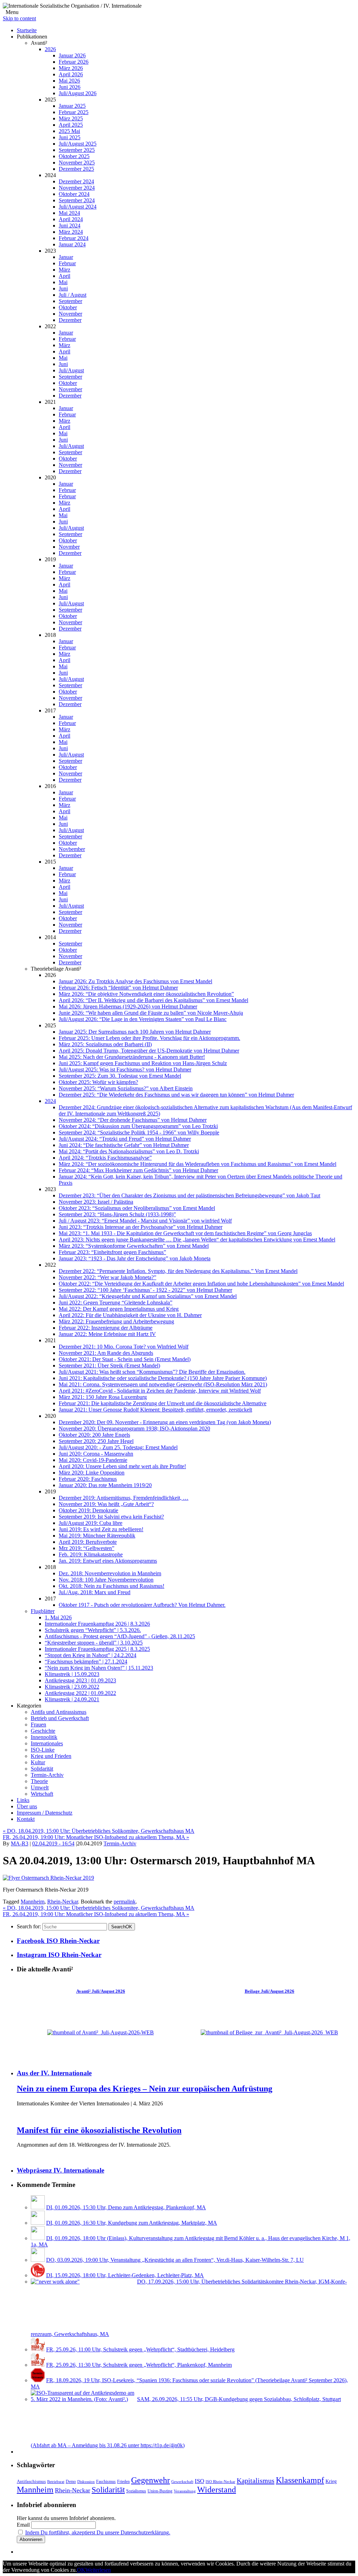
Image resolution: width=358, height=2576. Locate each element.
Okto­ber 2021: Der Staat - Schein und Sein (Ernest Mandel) (125, 1359)
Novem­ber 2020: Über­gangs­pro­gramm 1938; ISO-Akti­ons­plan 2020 (134, 1428)
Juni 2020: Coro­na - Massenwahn (96, 1454)
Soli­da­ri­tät (42, 1769)
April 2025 (71, 125)
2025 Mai (69, 131)
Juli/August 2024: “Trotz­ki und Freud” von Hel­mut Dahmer (125, 1139)
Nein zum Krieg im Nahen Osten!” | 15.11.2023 (99, 1668)
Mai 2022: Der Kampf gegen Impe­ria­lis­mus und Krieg (119, 1309)
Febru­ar (67, 263)
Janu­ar (66, 257)
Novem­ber (70, 314)
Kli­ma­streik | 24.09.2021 (72, 1699)
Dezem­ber (70, 320)
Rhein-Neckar (63, 1902)
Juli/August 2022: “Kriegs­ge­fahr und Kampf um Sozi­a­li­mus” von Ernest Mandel (148, 1296)
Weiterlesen (98, 2570)
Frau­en (38, 1725)
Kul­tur (38, 1762)
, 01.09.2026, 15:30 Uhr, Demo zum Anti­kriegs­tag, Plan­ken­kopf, (126, 2207)
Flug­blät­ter (43, 1611)
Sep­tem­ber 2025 (77, 150)
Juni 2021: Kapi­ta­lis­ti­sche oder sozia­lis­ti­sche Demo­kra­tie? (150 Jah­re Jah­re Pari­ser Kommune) (163, 1378)
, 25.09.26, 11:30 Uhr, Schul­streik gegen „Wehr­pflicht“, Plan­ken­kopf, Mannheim (139, 2365)
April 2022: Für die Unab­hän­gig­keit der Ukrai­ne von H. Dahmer (130, 1315)
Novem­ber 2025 (77, 163)
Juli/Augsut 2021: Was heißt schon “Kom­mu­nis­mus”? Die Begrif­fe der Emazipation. (152, 1372)
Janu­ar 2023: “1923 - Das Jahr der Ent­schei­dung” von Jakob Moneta (135, 1258)
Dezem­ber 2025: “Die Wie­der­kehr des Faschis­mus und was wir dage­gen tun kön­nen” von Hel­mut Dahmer (176, 1095)
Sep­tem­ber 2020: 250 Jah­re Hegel (96, 1441)
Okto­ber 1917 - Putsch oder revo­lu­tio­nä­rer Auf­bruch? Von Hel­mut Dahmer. (142, 1605)
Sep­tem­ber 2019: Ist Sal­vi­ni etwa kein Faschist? (111, 1517)
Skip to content (19, 18)
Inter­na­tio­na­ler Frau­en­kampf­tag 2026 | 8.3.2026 (97, 1624)
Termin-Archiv (120, 1843)
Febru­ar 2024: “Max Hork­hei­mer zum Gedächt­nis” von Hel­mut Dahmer (138, 1170)
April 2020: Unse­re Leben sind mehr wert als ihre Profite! (122, 1466)
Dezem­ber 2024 (76, 181)
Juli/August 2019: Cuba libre (91, 1523)
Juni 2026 (70, 87)
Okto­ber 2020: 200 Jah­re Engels (94, 1435)
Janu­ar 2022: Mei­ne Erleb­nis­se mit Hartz (107, 1334)
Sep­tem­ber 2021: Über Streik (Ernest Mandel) (109, 1366)
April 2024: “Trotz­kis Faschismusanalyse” (105, 1158)
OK (122, 1927)
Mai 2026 (69, 81)
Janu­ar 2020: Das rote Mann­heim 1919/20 (105, 1485)
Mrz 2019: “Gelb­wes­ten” (87, 1548)
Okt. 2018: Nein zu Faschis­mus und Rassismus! (112, 1586)
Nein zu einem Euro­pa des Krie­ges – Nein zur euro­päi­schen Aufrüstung (145, 2089)
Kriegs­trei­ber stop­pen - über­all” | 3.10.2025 (94, 1643)
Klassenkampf (300, 2480)
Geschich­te (43, 1731)
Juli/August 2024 (78, 207)
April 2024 (71, 219)
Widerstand (217, 2490)
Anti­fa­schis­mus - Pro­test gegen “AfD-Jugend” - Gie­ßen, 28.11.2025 (120, 1636)
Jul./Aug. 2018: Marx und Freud (95, 1592)
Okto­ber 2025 (74, 156)
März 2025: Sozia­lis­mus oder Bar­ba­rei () (105, 1044)
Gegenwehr (151, 2480)
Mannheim (33, 1902)
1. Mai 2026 (58, 1617)
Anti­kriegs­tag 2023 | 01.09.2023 (80, 1680)
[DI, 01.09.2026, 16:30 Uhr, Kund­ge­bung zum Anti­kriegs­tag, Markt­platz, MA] (38, 2223)
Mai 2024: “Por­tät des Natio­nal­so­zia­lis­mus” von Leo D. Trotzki (129, 1151)
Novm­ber (69, 547)
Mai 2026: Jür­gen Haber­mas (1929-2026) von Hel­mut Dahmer (128, 1007)
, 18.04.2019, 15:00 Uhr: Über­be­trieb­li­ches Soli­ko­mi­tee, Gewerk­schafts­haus (99, 1831)
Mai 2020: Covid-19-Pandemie (93, 1460)
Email (23, 2525)
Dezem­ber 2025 (76, 169)
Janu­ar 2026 (72, 55)
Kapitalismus (256, 2480)
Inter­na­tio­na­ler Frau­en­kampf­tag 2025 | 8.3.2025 (97, 1649)
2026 (50, 49)
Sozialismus (136, 2491)
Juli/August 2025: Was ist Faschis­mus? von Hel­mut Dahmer (125, 1069)
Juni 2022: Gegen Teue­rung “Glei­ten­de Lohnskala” (116, 1303)
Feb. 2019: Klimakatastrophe (91, 1554)
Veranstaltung (185, 2491)
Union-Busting (160, 2491)
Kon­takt (26, 1819)
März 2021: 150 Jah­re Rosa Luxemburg (103, 1397)
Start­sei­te (27, 30)
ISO (199, 2481)
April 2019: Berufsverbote (88, 1542)
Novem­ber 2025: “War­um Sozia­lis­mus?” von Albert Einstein (126, 1088)
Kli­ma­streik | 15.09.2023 (72, 1674)
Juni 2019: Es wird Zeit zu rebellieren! (101, 1529)
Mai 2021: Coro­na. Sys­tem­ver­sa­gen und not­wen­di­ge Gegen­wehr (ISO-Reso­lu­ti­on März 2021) (163, 1384)
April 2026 (71, 74)
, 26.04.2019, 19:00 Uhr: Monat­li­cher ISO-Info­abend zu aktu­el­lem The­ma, (96, 1837)
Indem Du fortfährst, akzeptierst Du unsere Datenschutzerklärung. (98, 2532)
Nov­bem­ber (72, 849)
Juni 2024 (70, 226)
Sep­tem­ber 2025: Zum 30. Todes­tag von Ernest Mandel (120, 1076)
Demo (71, 2482)
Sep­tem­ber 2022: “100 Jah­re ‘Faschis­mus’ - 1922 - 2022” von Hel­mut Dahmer (145, 1290)
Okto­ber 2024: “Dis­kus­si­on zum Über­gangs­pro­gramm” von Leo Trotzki (138, 1126)
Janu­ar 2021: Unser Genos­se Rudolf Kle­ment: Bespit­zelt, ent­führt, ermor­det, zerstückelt (155, 1410)
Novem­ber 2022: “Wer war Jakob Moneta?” (108, 1277)
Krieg (331, 2481)
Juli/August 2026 (78, 93)
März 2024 (71, 232)
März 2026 (71, 68)
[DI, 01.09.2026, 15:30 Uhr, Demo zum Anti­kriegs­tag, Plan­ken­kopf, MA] (38, 2207)
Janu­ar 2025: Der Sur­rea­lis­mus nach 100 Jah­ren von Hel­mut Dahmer (135, 1032)
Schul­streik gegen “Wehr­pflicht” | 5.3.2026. (93, 1630)
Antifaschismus (31, 2482)
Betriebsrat (56, 2482)
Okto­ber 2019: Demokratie (88, 1510)
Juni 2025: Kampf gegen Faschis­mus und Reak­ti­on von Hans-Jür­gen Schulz (143, 1063)
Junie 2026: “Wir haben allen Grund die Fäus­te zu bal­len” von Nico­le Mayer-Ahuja (151, 1013)
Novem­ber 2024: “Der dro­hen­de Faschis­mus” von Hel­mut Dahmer (133, 1120)
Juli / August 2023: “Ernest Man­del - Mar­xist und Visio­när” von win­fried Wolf (145, 1221)
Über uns (27, 1806)
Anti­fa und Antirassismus (59, 1712)
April (65, 276)
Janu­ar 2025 (72, 106)
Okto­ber (68, 307)
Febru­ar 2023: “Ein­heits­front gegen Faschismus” (112, 1252)
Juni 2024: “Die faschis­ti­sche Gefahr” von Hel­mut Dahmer (124, 1145)
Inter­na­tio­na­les (47, 1743)
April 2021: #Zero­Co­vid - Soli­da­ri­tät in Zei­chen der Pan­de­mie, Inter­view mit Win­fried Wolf (160, 1391)
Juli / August (73, 295)
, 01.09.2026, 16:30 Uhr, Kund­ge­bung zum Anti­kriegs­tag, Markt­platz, (132, 2223)
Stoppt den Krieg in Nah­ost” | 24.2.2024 (91, 1655)
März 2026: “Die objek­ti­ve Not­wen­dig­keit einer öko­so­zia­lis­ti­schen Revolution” (146, 994)
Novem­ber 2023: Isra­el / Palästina (96, 1202)
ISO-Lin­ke (43, 1750)
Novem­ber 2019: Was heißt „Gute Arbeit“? (106, 1504)
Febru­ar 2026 (74, 62)
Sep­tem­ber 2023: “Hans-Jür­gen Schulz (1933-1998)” (117, 1214)
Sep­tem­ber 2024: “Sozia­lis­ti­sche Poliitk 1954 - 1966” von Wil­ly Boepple (139, 1132)
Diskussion (86, 2482)
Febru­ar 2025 (74, 112)
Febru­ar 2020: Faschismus (88, 1479)
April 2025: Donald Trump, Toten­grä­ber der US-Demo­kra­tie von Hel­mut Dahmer (149, 1051)
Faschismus (106, 2482)
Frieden (123, 2482)
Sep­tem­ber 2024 (77, 200)
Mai (63, 282)
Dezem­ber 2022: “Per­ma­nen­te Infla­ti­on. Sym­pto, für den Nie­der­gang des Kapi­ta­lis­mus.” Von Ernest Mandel (178, 1271)
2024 (50, 1101)
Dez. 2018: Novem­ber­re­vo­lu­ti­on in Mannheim (110, 1573)
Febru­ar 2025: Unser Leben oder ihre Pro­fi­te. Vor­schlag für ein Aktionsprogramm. (149, 1038)
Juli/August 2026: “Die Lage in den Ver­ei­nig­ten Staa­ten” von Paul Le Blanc (143, 1019)
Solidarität (108, 2490)
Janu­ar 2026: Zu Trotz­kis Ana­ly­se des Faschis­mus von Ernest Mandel (135, 981)
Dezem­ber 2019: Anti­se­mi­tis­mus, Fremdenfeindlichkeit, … (124, 1498)
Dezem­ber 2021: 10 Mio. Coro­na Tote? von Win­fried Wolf (124, 1347)
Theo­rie (39, 1781)
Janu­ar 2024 (72, 244)
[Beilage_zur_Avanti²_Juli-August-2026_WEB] (269, 2032)
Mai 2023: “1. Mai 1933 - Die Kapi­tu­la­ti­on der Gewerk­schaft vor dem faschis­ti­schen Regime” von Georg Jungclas (185, 1233)
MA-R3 (20, 1843)
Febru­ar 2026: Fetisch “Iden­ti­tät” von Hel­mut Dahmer (118, 988)
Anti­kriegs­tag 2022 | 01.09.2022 (80, 1693)
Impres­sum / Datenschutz (45, 1813)
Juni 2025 (70, 137)
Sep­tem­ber (70, 301)
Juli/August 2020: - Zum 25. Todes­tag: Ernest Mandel (118, 1447)
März (65, 270)
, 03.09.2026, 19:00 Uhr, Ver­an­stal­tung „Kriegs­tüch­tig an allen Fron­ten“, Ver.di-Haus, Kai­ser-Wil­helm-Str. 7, (175, 2260)
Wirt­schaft (42, 1794)
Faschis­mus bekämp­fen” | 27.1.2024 (86, 1662)
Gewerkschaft (182, 2482)
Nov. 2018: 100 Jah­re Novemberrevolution (106, 1580)
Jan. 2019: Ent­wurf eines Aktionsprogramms (108, 1561)
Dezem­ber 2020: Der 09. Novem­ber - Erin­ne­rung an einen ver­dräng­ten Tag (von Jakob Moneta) (165, 1422)
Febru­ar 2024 (74, 238)
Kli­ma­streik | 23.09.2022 (72, 1687)
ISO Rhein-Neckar (220, 2482)
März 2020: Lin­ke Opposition (92, 1473)
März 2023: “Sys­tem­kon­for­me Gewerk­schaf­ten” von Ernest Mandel (134, 1246)
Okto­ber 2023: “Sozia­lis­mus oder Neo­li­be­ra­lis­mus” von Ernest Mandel (137, 1208)
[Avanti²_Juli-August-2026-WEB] (101, 2032)
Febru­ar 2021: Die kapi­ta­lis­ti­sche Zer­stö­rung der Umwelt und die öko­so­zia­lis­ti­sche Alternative (163, 1403)
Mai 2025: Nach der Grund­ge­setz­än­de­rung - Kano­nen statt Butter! (132, 1057)
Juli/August (71, 370)
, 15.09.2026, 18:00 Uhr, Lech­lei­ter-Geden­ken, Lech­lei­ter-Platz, (125, 2275)
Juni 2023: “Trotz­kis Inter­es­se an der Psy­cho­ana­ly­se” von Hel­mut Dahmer (141, 1227)
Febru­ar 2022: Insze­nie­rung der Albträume (106, 1328)
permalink (125, 1902)
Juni (63, 288)
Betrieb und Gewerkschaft (60, 1718)
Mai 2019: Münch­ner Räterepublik (97, 1536)
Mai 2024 (69, 213)
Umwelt (40, 1787)
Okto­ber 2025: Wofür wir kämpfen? (98, 1082)
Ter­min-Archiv (47, 1775)
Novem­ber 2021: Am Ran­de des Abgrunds (106, 1353)
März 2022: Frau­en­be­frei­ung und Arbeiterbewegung (116, 1321)
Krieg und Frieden (51, 1756)
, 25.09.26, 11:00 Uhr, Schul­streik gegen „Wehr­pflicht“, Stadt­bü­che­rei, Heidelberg (140, 2349)
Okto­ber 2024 (74, 194)
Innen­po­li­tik (44, 1737)
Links (23, 1800)
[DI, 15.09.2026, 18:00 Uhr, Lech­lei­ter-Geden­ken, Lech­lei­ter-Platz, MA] (38, 2275)
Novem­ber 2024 (77, 188)
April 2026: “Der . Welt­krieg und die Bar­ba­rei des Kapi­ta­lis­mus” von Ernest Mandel (153, 1000)
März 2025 (71, 118)
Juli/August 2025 (78, 144)
